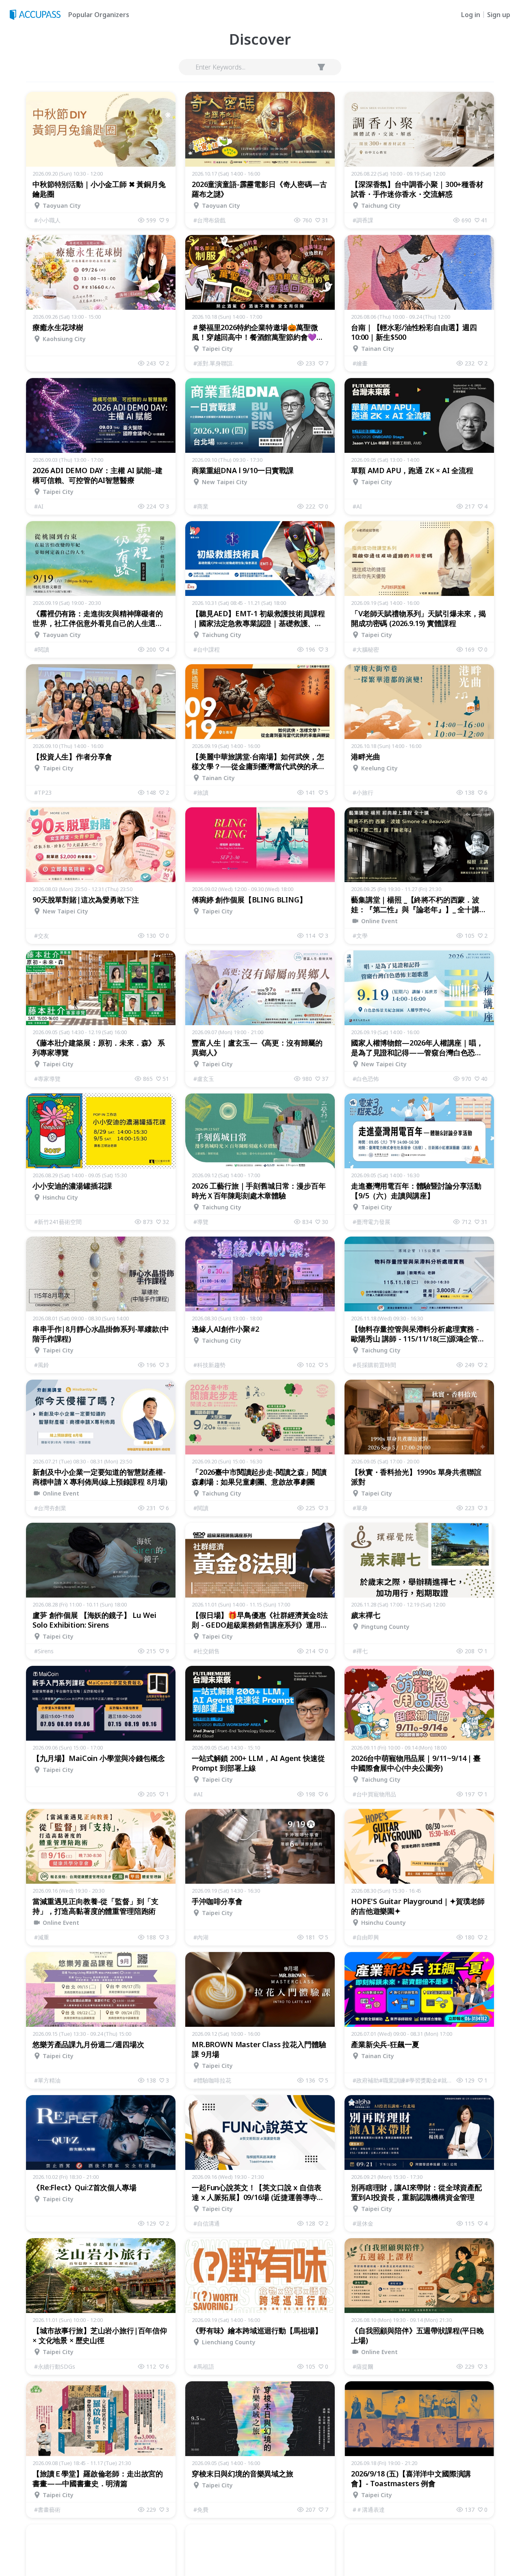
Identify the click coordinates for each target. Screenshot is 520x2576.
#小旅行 (363, 792)
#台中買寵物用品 (374, 1794)
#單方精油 (47, 2080)
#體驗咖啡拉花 (212, 2080)
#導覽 (201, 1222)
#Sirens (44, 1651)
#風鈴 (42, 1365)
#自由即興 (366, 1937)
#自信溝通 (207, 2223)
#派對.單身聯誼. (213, 363)
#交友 (42, 936)
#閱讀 (42, 649)
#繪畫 (360, 363)
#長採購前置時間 (374, 1365)
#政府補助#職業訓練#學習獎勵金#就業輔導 (405, 2080)
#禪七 (360, 1651)
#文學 (360, 936)
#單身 (360, 1508)
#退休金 (363, 2223)
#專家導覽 (47, 1079)
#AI (39, 506)
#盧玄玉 (204, 1079)
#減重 (42, 1937)
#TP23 (43, 792)
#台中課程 (207, 649)
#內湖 (201, 1937)
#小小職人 (47, 220)
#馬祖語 (204, 2366)
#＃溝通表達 (369, 2510)
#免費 (201, 2510)
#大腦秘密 (366, 649)
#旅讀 (201, 792)
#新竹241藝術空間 (58, 1222)
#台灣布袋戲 (209, 220)
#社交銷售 (207, 1651)
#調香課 (363, 220)
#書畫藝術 (47, 2510)
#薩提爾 (363, 2366)
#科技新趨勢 (209, 1365)
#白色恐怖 (366, 1079)
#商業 (201, 506)
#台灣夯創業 (50, 1508)
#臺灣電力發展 (372, 1222)
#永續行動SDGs (55, 2366)
